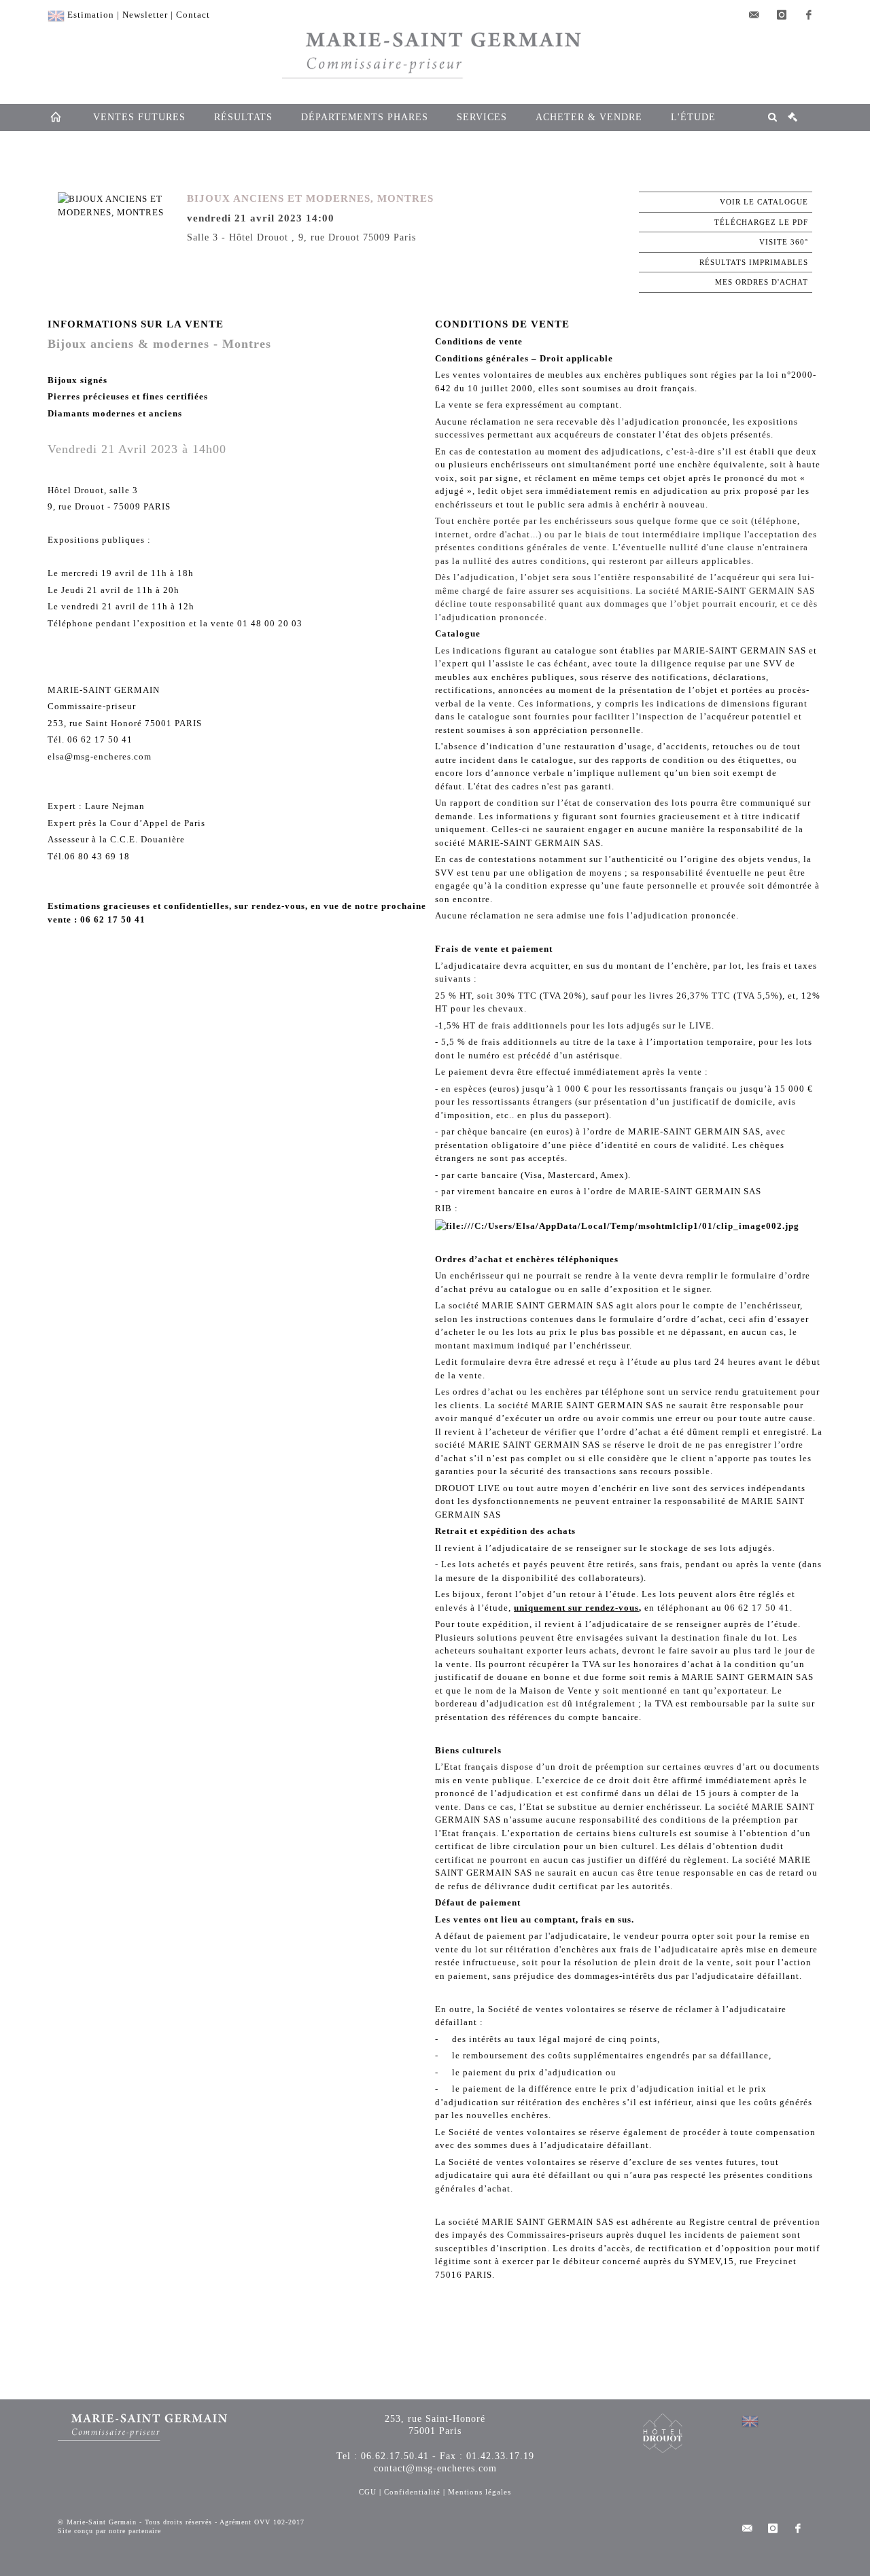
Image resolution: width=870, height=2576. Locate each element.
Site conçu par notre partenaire (109, 2531)
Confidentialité (412, 2492)
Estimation (91, 15)
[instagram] (782, 15)
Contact (193, 15)
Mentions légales (480, 2492)
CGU (368, 2492)
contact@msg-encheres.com (435, 2468)
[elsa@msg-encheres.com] (754, 15)
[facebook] (809, 15)
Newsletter (145, 15)
